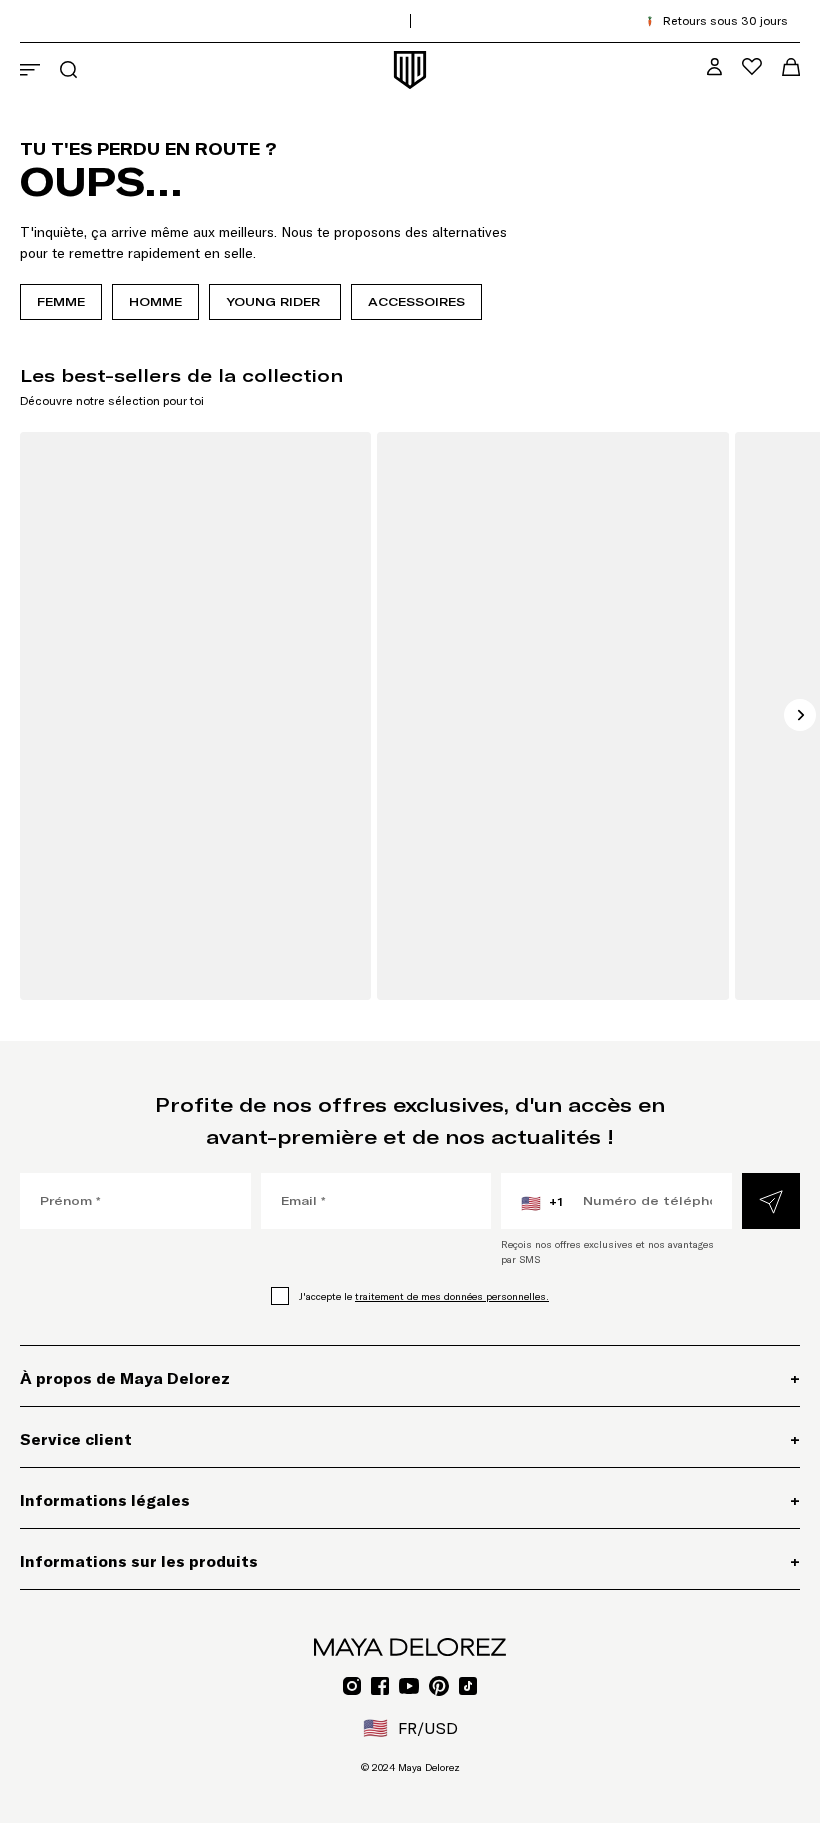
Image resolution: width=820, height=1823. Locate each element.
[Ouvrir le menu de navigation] (30, 70)
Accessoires (416, 301)
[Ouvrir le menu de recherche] (68, 69)
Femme (61, 301)
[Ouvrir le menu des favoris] (752, 66)
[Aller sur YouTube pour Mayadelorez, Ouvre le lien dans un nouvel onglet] (409, 1686)
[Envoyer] (771, 1201)
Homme (155, 301)
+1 (542, 1203)
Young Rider (275, 301)
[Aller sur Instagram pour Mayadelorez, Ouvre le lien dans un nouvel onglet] (352, 1686)
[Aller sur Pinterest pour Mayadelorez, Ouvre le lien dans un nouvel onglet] (439, 1686)
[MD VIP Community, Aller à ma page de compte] (714, 66)
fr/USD (410, 1728)
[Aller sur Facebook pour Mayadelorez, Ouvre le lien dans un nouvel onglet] (380, 1686)
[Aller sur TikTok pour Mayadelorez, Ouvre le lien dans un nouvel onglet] (468, 1686)
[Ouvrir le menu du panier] (791, 67)
